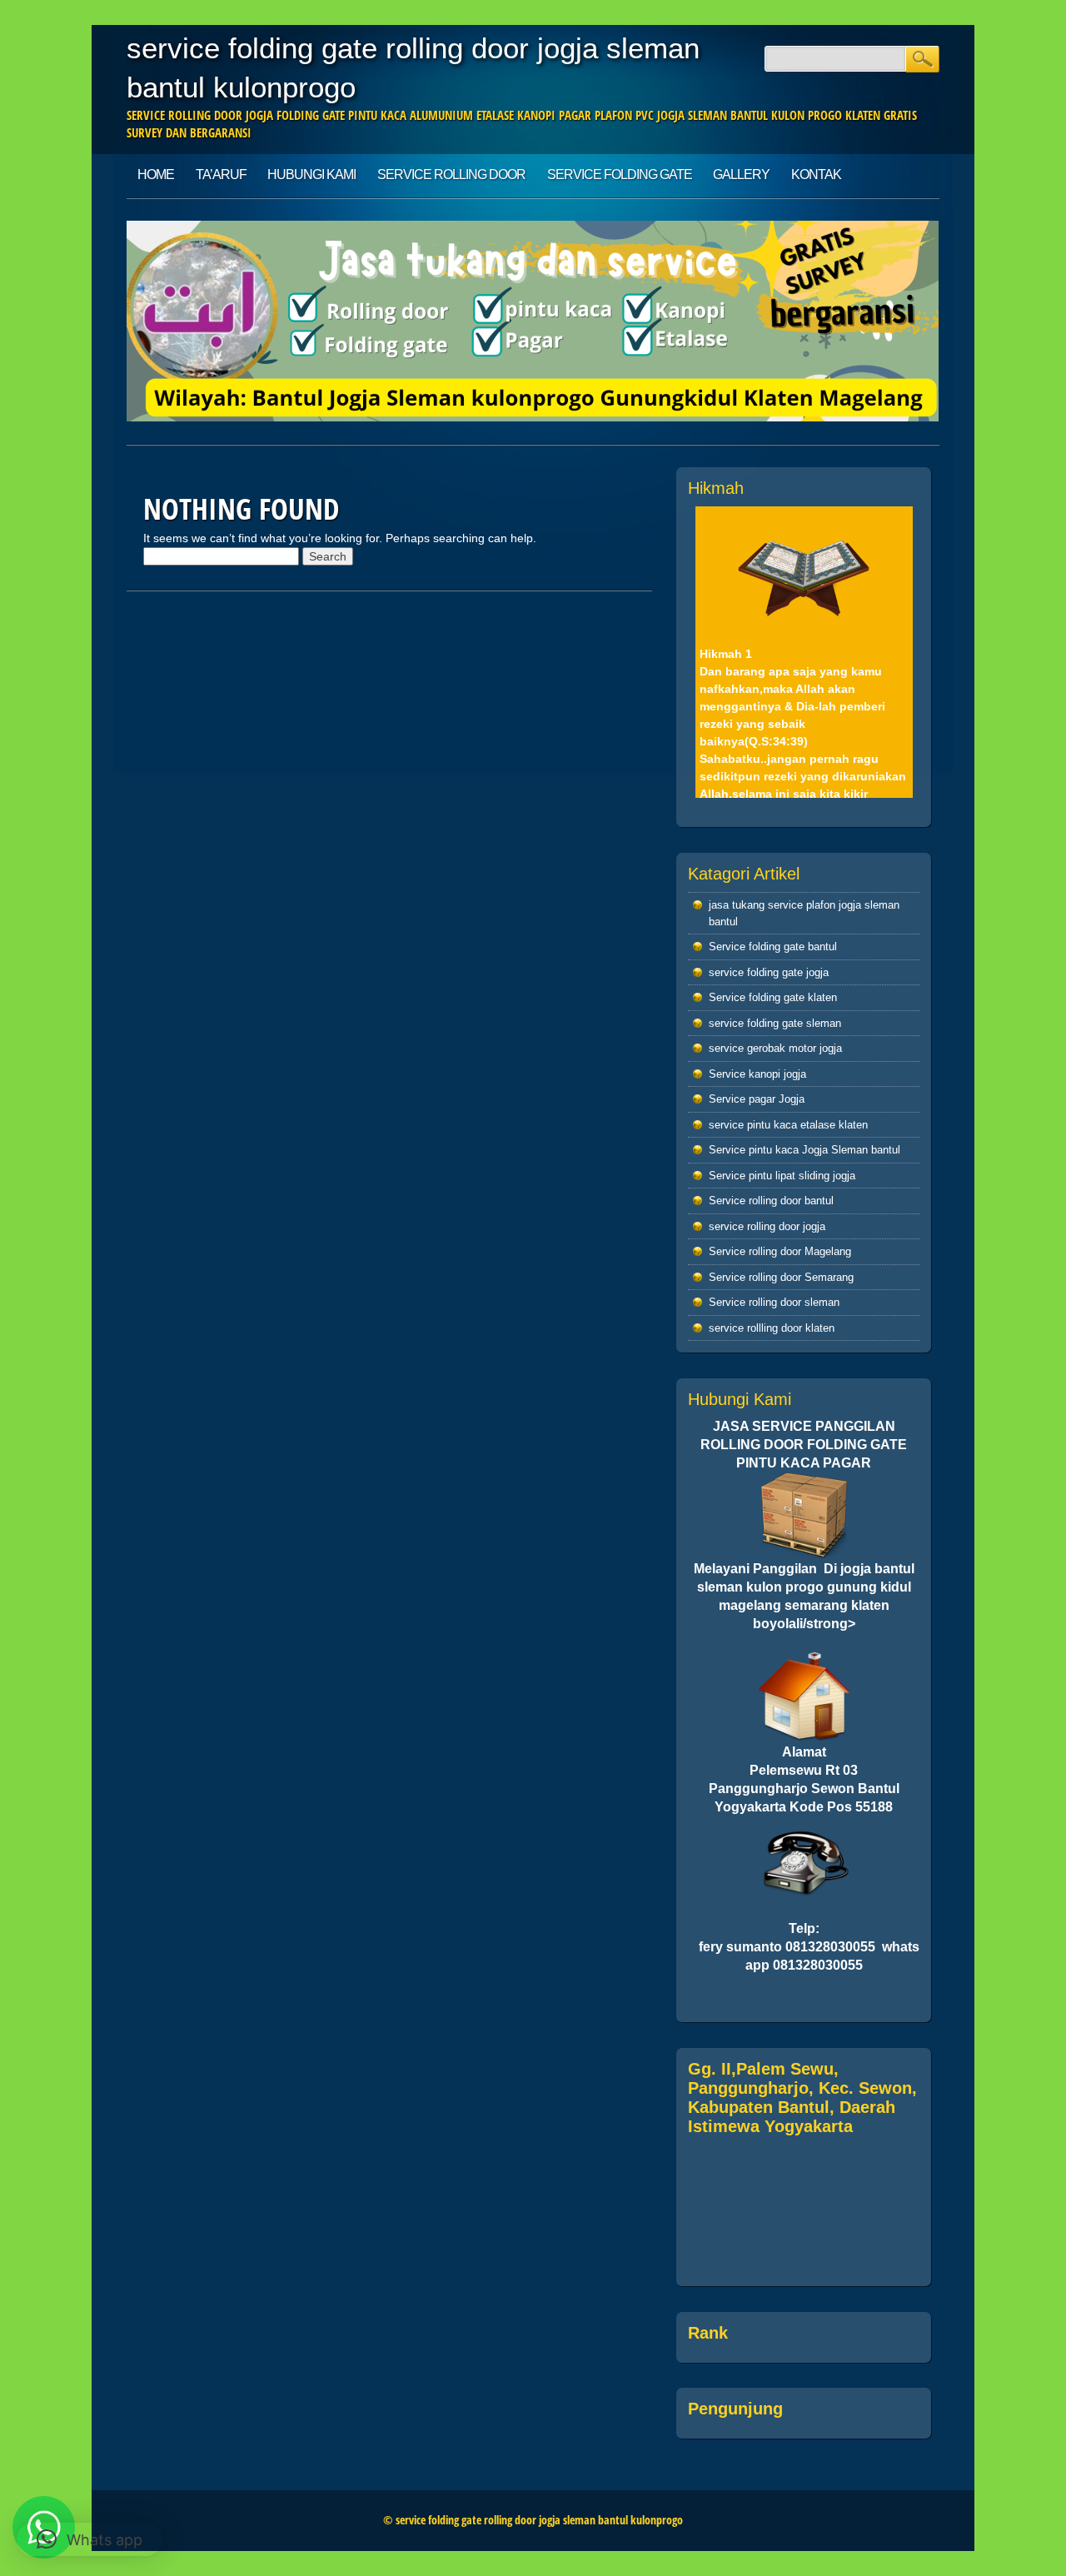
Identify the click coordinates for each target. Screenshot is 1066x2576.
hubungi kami (311, 174)
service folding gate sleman (775, 1023)
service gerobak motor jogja (775, 1048)
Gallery (741, 174)
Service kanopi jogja (757, 1074)
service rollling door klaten (772, 1328)
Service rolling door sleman (774, 1302)
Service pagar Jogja (757, 1099)
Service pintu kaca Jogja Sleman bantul (804, 1150)
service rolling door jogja (767, 1226)
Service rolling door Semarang (781, 1277)
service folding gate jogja (769, 972)
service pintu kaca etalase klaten (788, 1125)
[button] (90, 2539)
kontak (816, 174)
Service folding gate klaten (773, 997)
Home (156, 174)
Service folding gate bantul (773, 947)
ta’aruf (221, 174)
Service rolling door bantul (771, 1201)
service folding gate (620, 174)
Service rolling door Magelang (780, 1251)
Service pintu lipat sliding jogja (782, 1176)
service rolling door (451, 174)
